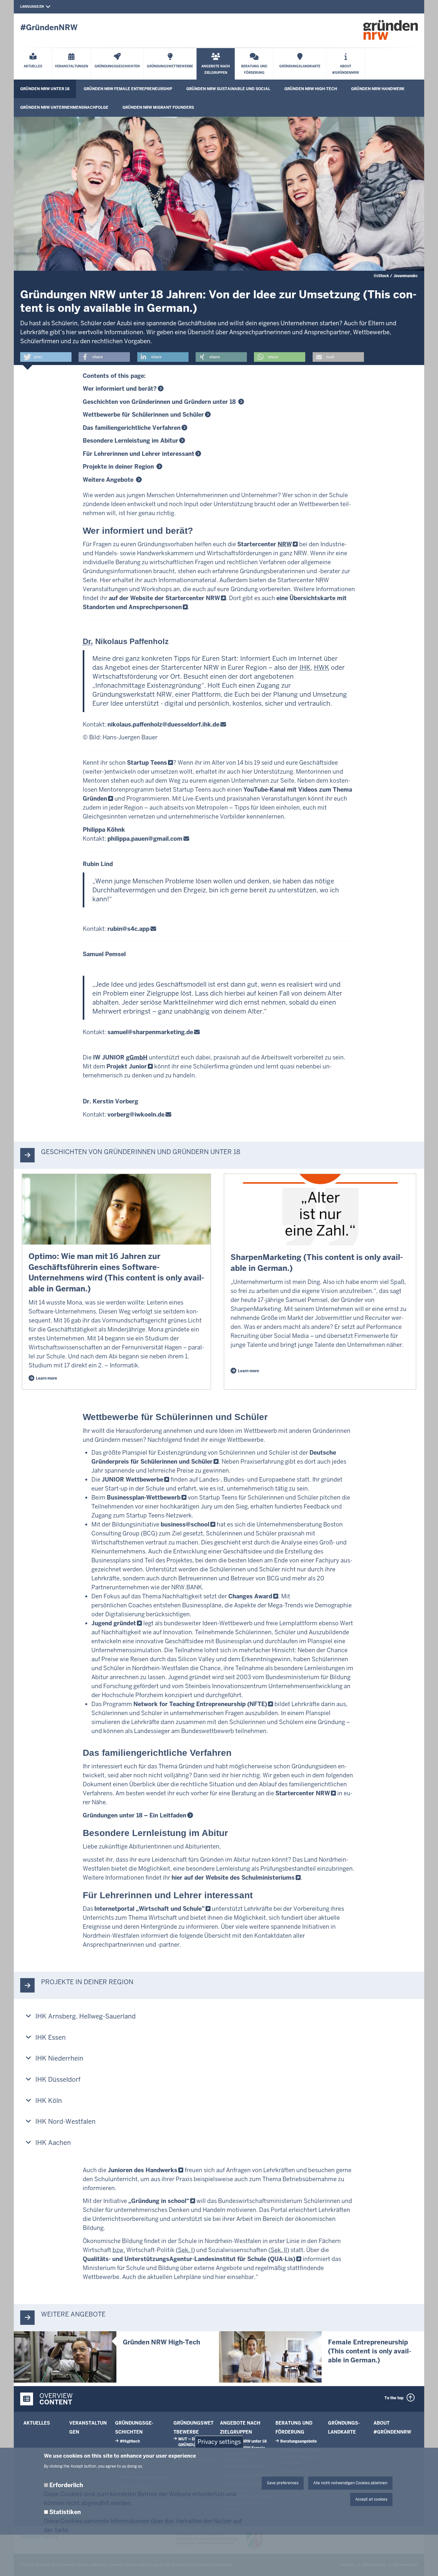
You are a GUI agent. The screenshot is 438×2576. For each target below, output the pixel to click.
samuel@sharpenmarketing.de (150, 1032)
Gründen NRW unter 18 (45, 89)
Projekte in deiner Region (119, 467)
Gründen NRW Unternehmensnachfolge (64, 107)
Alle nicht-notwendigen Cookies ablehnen (350, 2483)
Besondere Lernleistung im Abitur (131, 441)
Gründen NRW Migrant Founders (158, 107)
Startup (147, 763)
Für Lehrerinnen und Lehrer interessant (139, 454)
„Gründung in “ (159, 2201)
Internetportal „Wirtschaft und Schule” (149, 1909)
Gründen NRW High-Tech (311, 89)
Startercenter (265, 544)
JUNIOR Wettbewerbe (132, 1479)
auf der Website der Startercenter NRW (164, 598)
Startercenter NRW (303, 1793)
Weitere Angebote (109, 480)
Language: (30, 7)
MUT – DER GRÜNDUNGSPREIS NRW (197, 2445)
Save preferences (283, 2483)
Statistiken (65, 2512)
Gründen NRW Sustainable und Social (228, 89)
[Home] (391, 30)
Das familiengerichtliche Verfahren (132, 428)
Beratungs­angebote (299, 2441)
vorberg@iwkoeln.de (136, 1114)
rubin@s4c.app (128, 929)
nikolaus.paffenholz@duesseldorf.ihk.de (163, 724)
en (42, 7)
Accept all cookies (371, 2499)
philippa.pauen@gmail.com (145, 839)
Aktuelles (37, 2423)
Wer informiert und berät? (120, 389)
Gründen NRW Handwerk (378, 89)
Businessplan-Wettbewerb (144, 1497)
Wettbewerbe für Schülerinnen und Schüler (143, 415)
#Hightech (130, 2441)
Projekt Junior (127, 1066)
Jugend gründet (114, 1623)
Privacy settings (219, 2442)
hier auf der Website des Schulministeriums (233, 1878)
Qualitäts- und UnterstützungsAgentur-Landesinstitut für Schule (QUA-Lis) (189, 2259)
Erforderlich (66, 2485)
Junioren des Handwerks (143, 2170)
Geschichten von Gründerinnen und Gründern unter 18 (160, 402)
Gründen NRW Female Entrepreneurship (128, 89)
